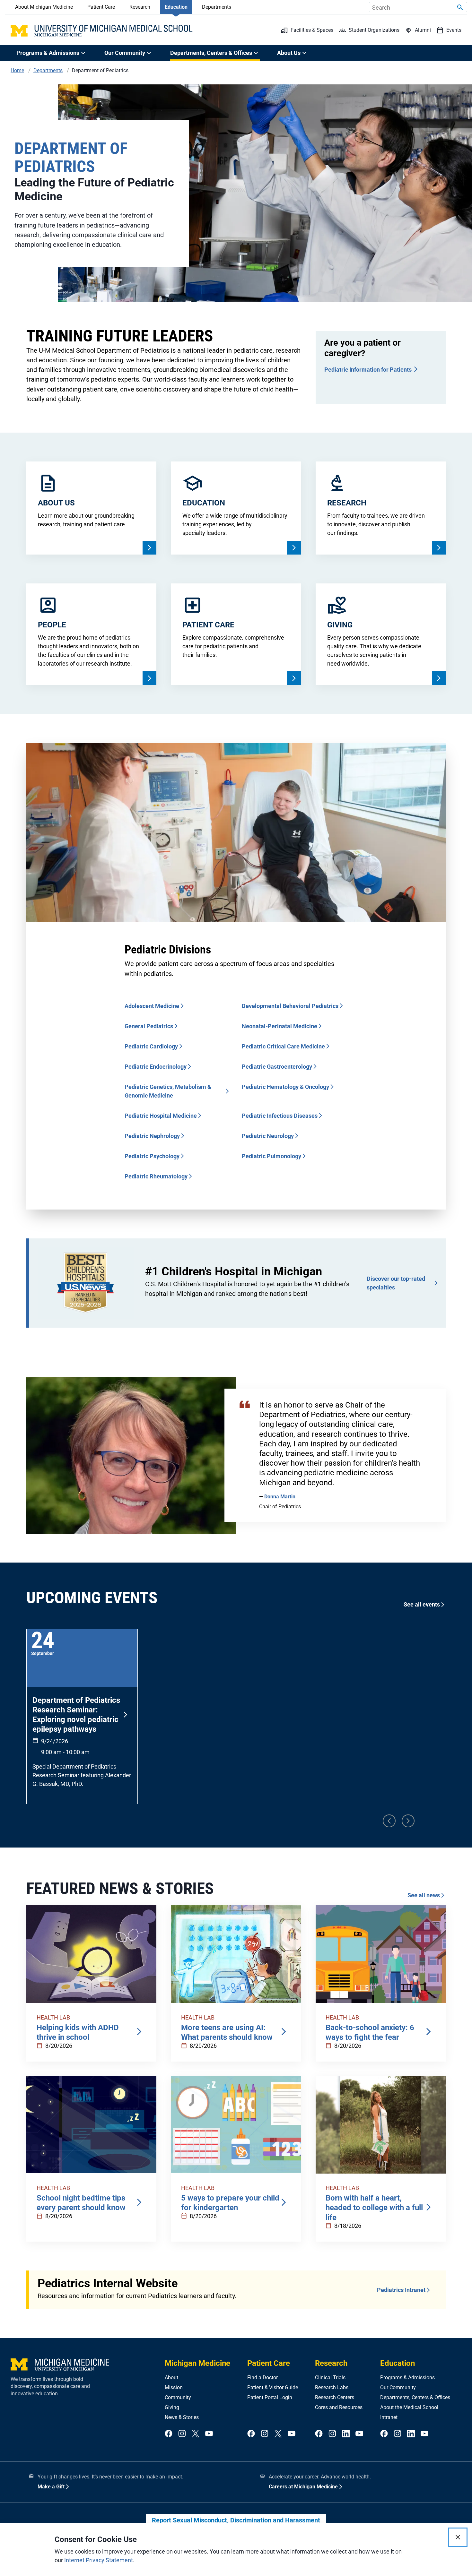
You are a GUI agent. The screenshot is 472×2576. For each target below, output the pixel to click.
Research (140, 7)
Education (176, 7)
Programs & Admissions (407, 2378)
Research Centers (335, 2397)
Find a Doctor (262, 2378)
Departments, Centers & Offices (415, 2397)
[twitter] (196, 2434)
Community (178, 2397)
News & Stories (182, 2417)
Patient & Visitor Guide (273, 2387)
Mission (174, 2387)
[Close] (458, 2537)
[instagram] (182, 2434)
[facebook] (169, 2434)
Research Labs (332, 2387)
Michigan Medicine (197, 2363)
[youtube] (209, 2434)
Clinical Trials (330, 2378)
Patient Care (101, 7)
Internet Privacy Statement (99, 2560)
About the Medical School (409, 2407)
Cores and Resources (339, 2407)
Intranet (389, 2417)
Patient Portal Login (270, 2397)
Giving (172, 2407)
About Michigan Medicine (44, 7)
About (171, 2378)
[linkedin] (346, 2434)
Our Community (398, 2387)
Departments (217, 7)
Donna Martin (280, 1497)
